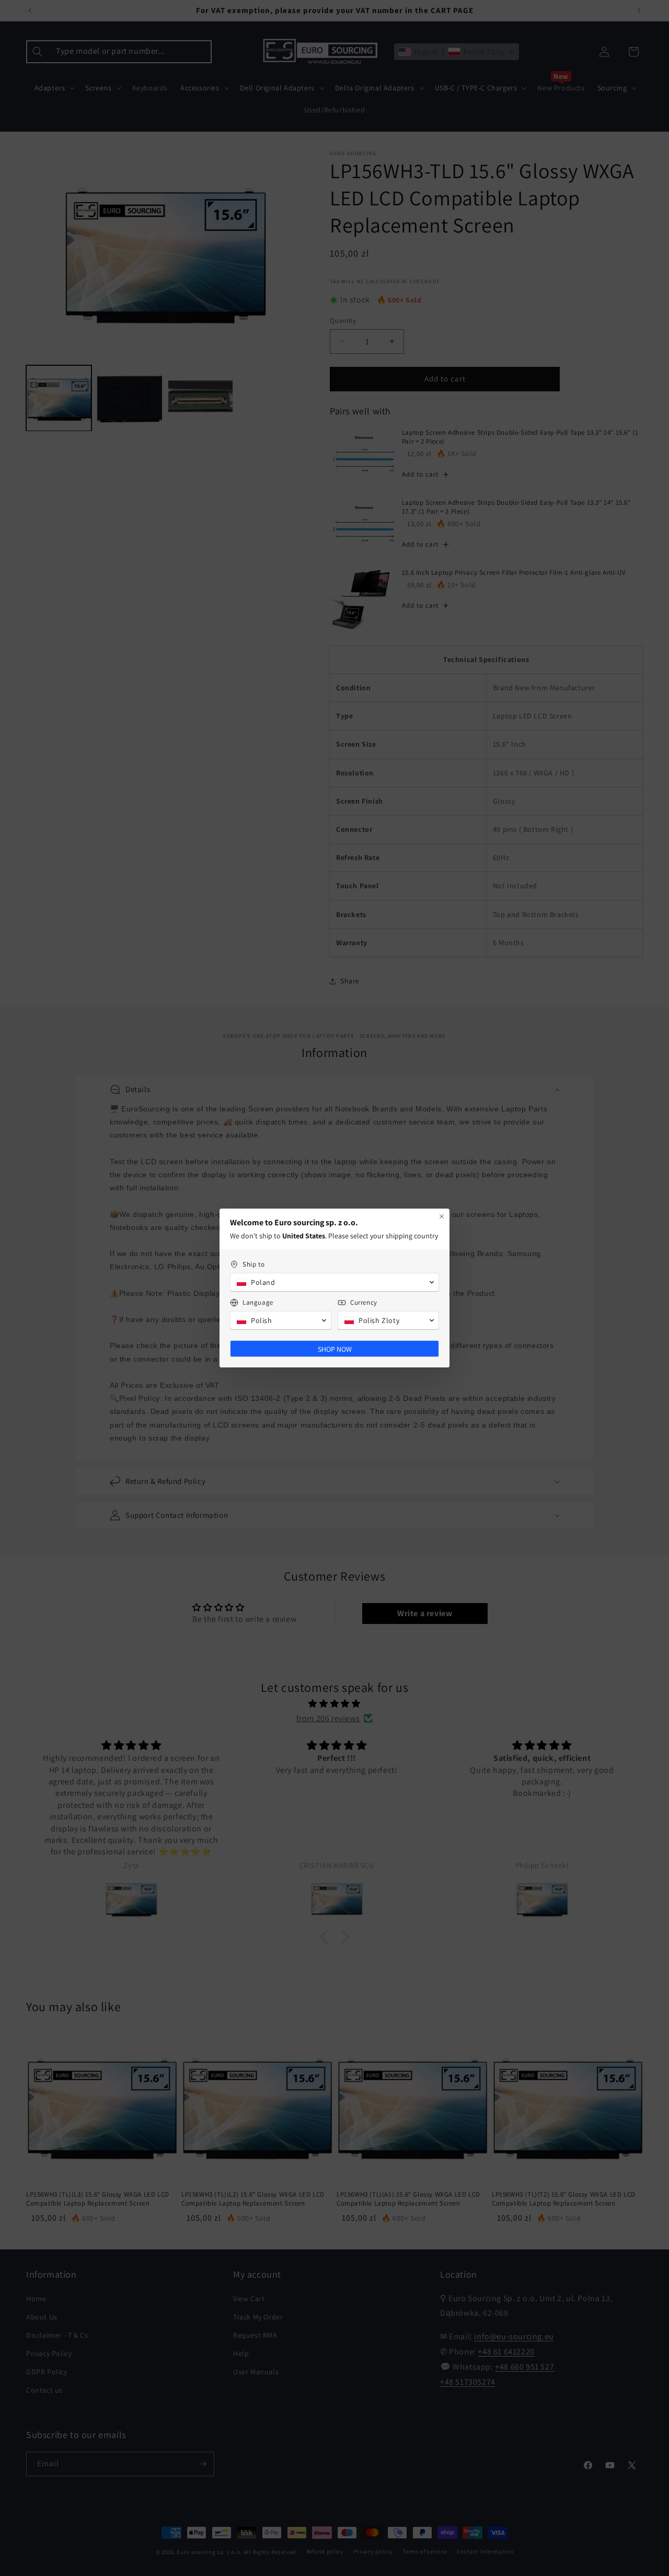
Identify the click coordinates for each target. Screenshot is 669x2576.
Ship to (253, 1264)
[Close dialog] (442, 1216)
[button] (334, 1282)
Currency (364, 1302)
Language (258, 1302)
